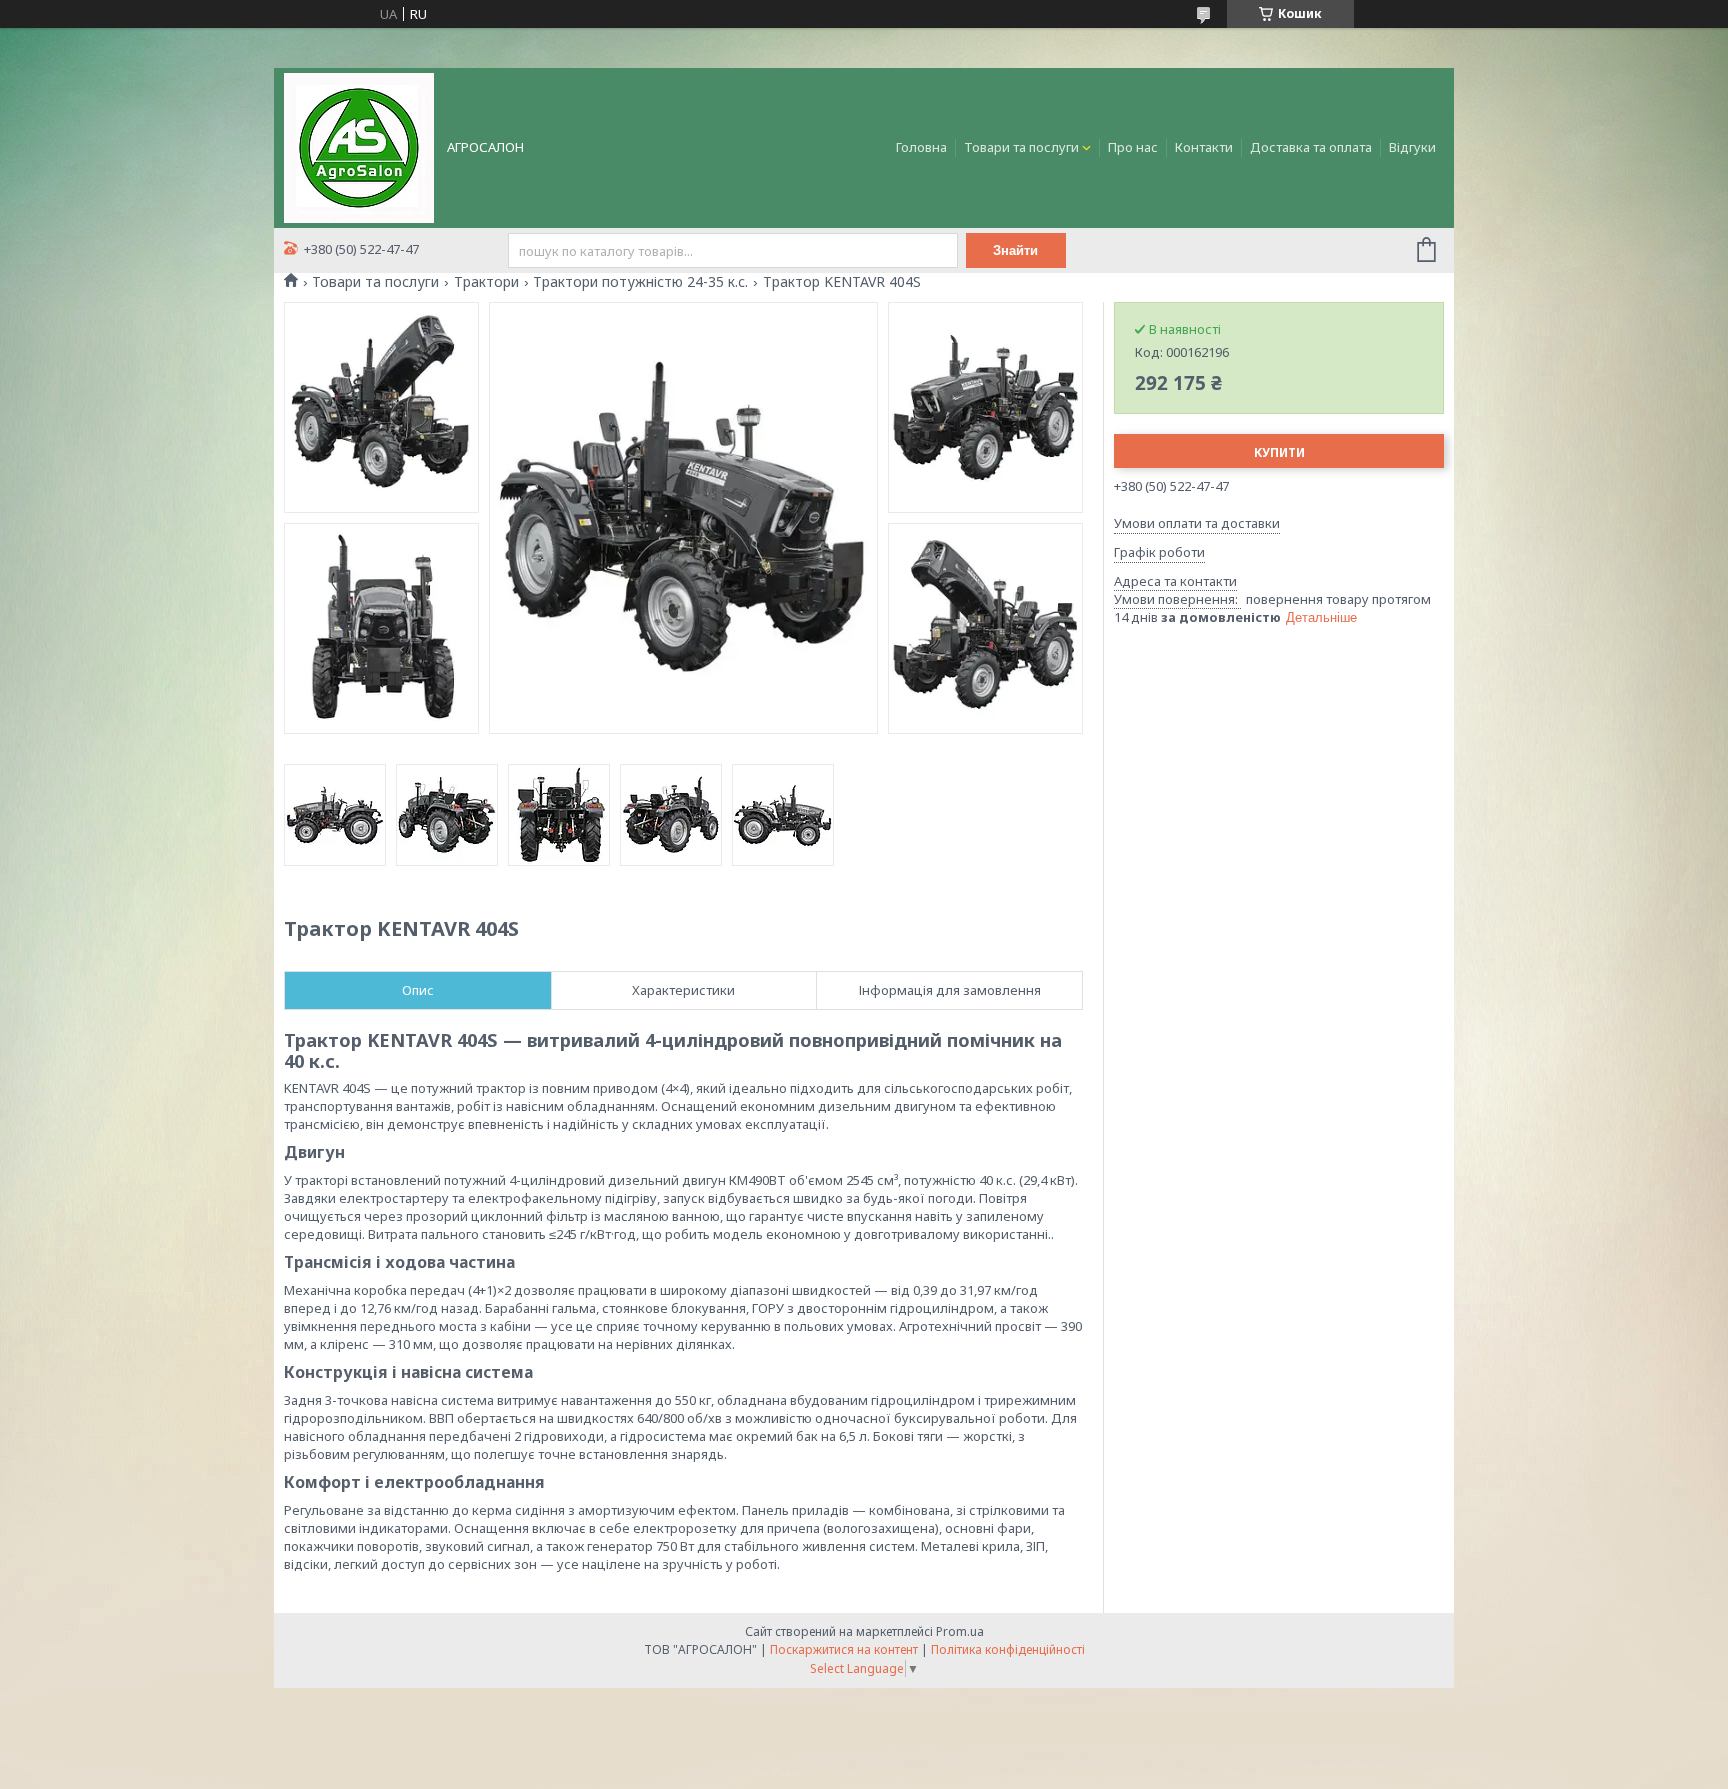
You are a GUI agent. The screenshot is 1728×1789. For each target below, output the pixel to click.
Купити (1279, 452)
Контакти (1204, 147)
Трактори (486, 282)
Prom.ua (960, 1631)
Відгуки (1412, 147)
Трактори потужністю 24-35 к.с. (640, 282)
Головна (921, 147)
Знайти (1015, 250)
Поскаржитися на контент (844, 1649)
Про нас (1133, 147)
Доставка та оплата (1311, 147)
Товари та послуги (1021, 147)
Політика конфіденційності (1008, 1649)
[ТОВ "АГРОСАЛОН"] (359, 146)
